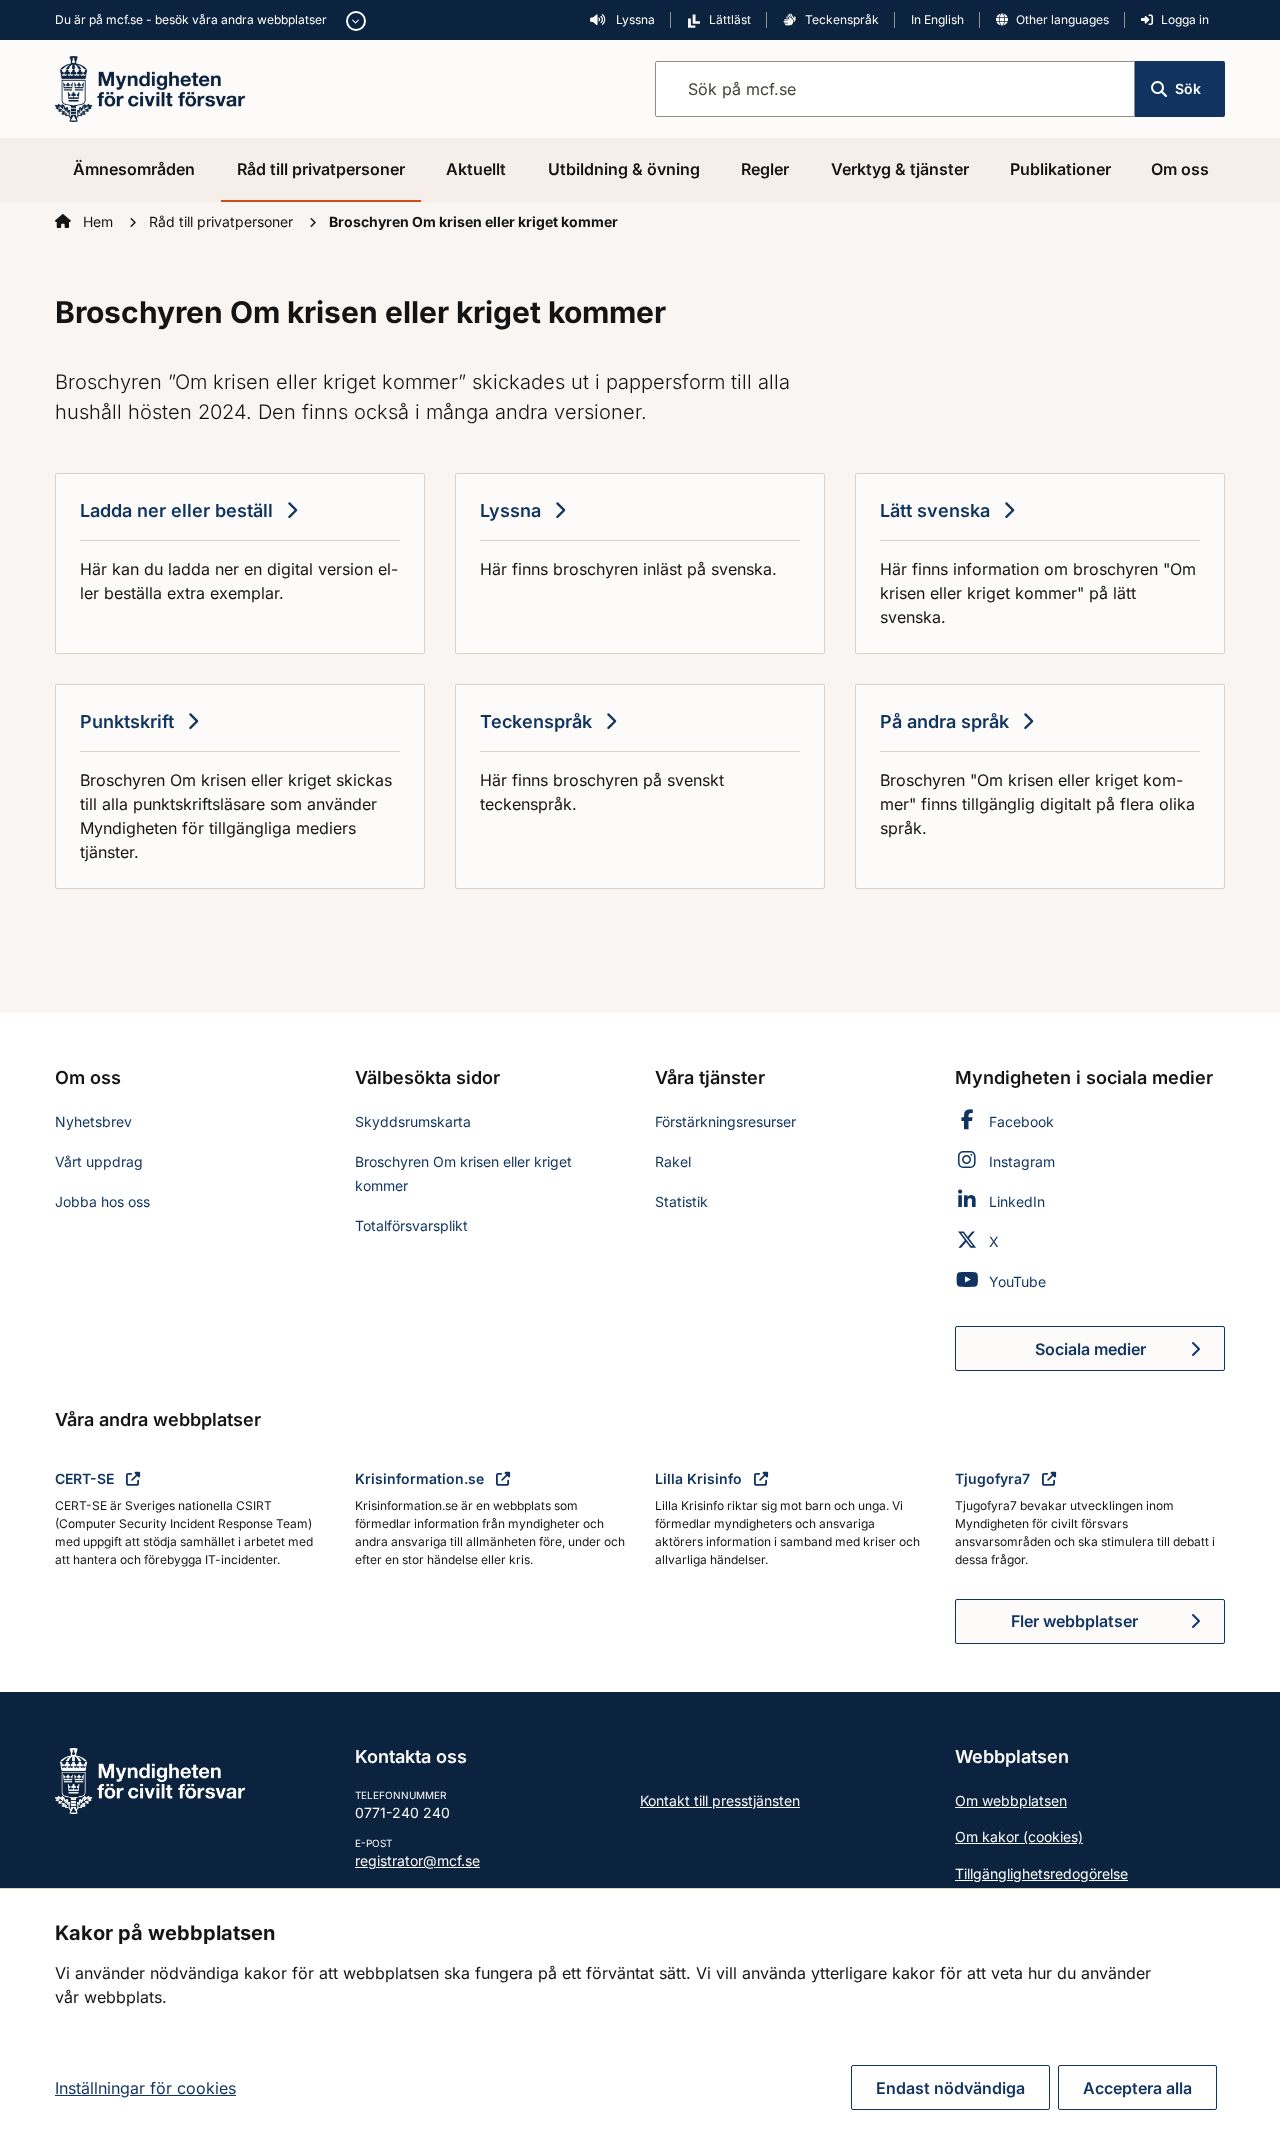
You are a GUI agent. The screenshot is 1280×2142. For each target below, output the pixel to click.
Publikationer (1060, 169)
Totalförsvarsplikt (411, 1225)
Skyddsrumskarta (413, 1121)
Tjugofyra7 (994, 1478)
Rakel (673, 1161)
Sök (1188, 88)
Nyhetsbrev (93, 1121)
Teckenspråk (842, 19)
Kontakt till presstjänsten (720, 1800)
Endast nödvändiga (950, 2088)
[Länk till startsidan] (150, 87)
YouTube (1017, 1281)
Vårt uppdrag (99, 1161)
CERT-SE (86, 1478)
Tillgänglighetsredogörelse (1041, 1873)
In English (937, 19)
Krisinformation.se (421, 1478)
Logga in (1185, 19)
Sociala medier (1130, 1355)
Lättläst (730, 19)
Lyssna (634, 19)
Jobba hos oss (102, 1201)
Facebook (1021, 1121)
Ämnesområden (134, 169)
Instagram (1022, 1161)
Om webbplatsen (1011, 1800)
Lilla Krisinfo (700, 1478)
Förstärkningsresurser (725, 1121)
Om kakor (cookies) (1019, 1836)
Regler (765, 169)
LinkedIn (1017, 1201)
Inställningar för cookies (145, 2088)
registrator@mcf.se (417, 1860)
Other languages (1062, 19)
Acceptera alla (1137, 2088)
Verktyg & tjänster (900, 169)
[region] (640, 2015)
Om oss (1180, 169)
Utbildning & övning (624, 169)
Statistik (681, 1201)
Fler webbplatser (1074, 1621)
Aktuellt (476, 169)
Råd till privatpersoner (321, 169)
